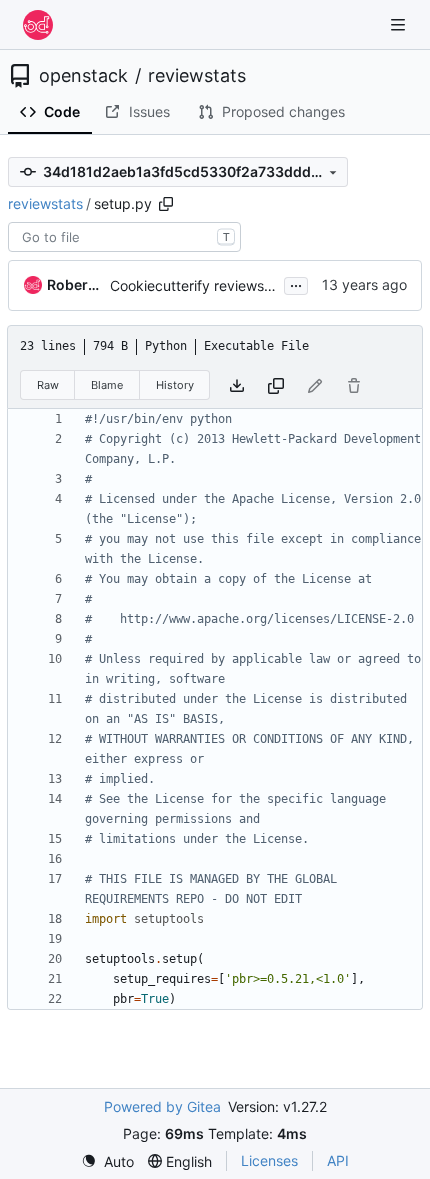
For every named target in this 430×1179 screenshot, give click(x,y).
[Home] (38, 25)
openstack (83, 76)
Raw (48, 385)
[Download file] (237, 385)
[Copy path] (166, 204)
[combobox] (124, 237)
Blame (107, 385)
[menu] (107, 1161)
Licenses (269, 1160)
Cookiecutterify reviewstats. (201, 285)
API (338, 1160)
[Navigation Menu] (400, 24)
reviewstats (197, 76)
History (175, 385)
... (296, 283)
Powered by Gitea (162, 1106)
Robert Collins (75, 284)
